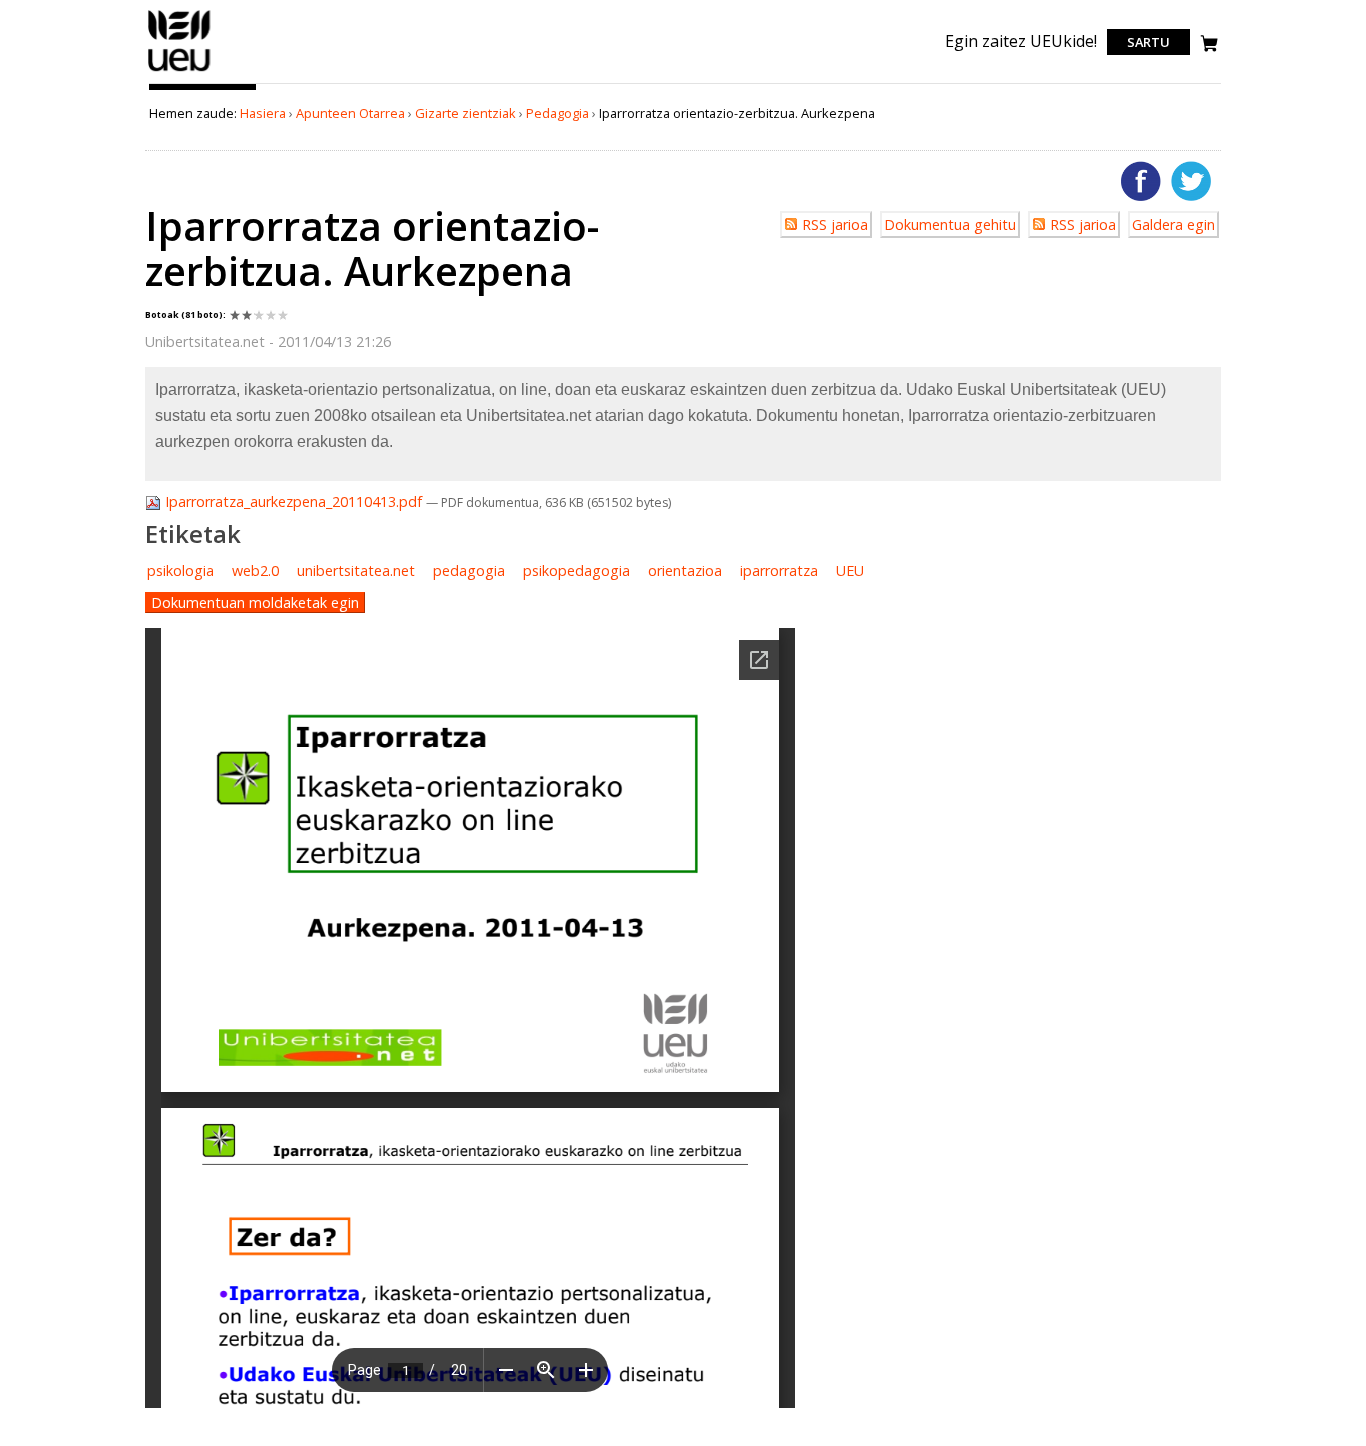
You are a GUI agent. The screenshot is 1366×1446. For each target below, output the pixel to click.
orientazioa (685, 570)
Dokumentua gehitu (950, 224)
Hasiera (263, 113)
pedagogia (469, 570)
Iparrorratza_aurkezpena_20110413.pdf (293, 501)
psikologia (180, 570)
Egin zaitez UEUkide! (1021, 41)
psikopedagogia (576, 570)
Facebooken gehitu (1141, 181)
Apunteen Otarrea (350, 113)
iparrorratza (779, 570)
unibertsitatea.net (356, 570)
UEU (850, 570)
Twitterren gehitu (1191, 181)
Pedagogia (557, 113)
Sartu (1148, 42)
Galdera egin (1173, 224)
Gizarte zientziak (465, 113)
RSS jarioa (835, 224)
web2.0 (255, 570)
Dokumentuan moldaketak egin (255, 602)
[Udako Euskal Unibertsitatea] (179, 71)
